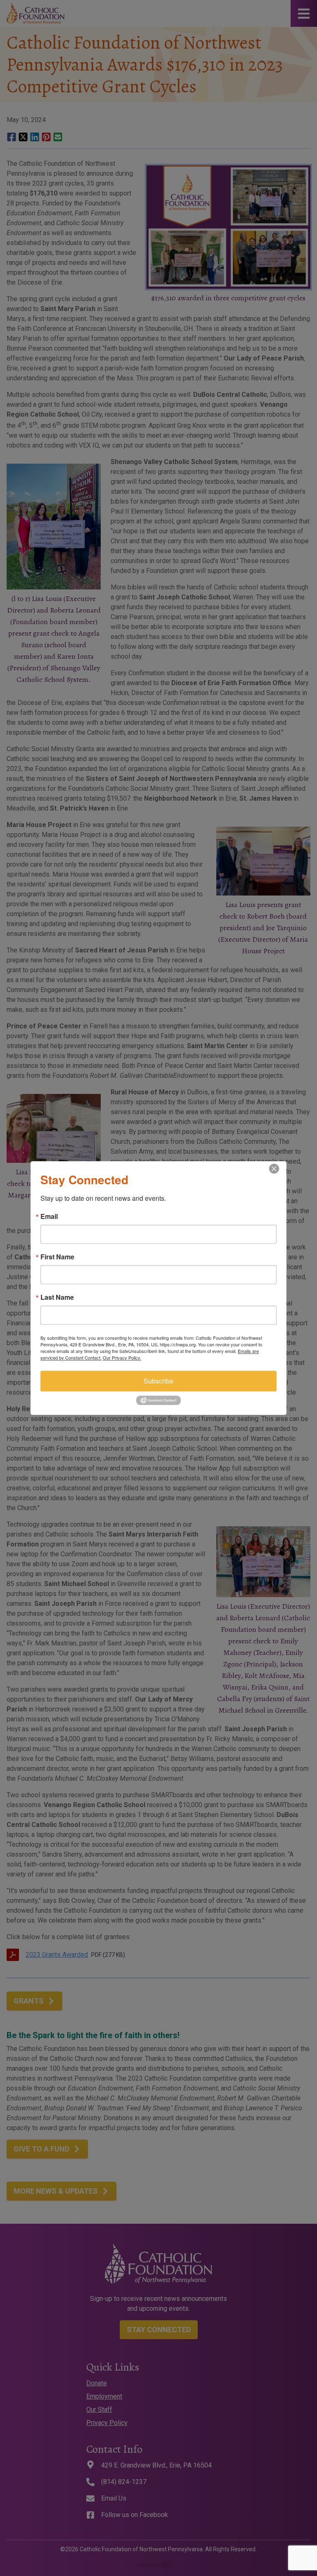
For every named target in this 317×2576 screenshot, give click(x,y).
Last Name (57, 1297)
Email (49, 1216)
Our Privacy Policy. (122, 1358)
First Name (57, 1257)
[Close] (279, 1169)
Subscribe (158, 1381)
